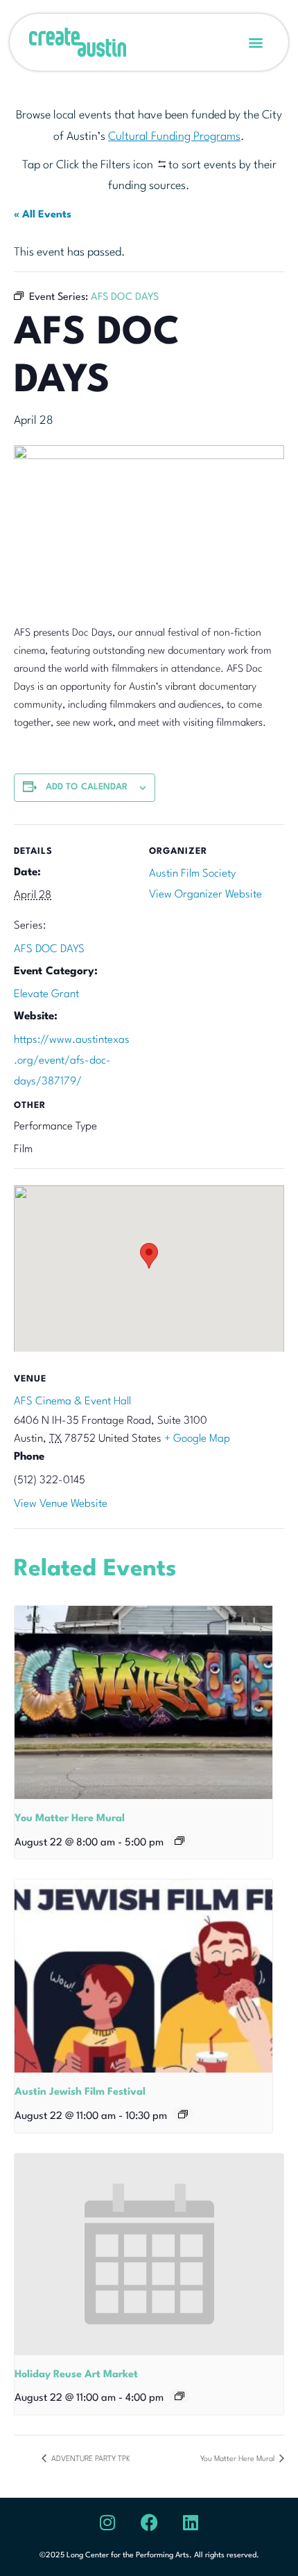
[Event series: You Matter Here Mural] (179, 1841)
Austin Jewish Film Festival (80, 2092)
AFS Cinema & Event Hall (72, 1402)
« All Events (43, 215)
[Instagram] (107, 2522)
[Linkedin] (191, 2522)
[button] (256, 43)
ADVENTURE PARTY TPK (90, 2459)
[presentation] (143, 1702)
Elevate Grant (46, 994)
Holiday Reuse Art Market (76, 2375)
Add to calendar (87, 787)
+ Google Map (197, 1439)
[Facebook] (149, 2522)
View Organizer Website (205, 895)
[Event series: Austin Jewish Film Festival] (183, 2114)
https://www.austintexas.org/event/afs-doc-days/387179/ (72, 1061)
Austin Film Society (192, 874)
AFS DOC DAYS (49, 949)
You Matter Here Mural (70, 1819)
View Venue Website (61, 1504)
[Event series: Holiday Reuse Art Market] (179, 2396)
